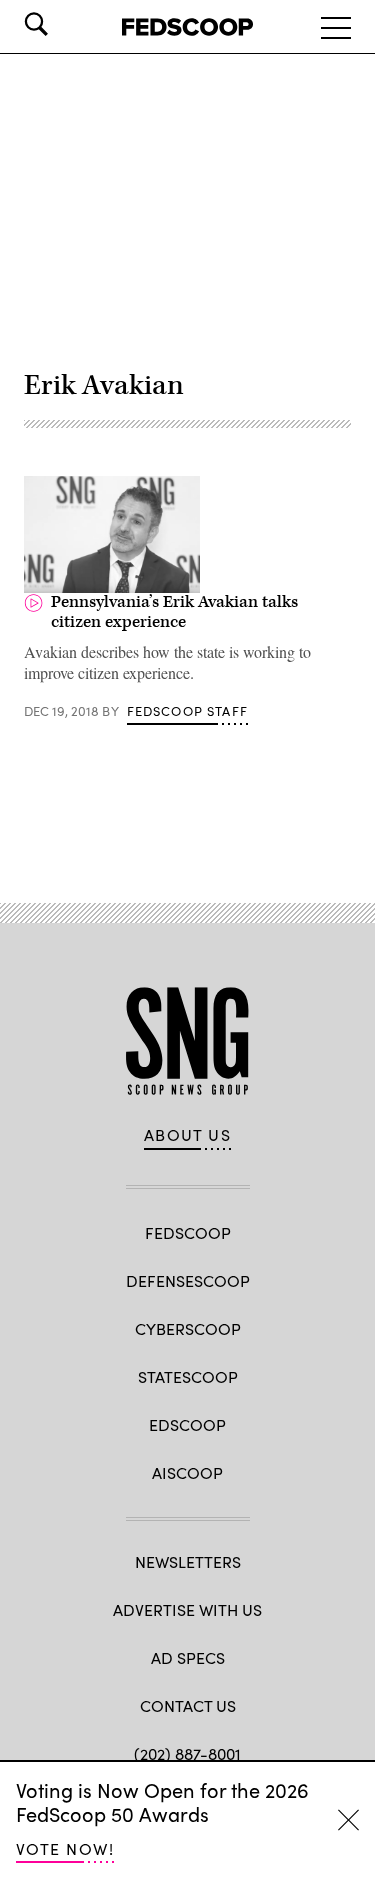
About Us (188, 1135)
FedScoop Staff (187, 711)
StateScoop (188, 1376)
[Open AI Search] (64, 24)
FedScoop (188, 1232)
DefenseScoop (188, 1280)
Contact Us (188, 1705)
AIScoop (187, 1472)
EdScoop (187, 1424)
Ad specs (188, 1657)
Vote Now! (65, 1848)
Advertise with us (187, 1609)
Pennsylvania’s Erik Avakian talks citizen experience (174, 612)
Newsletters (188, 1561)
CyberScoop (188, 1328)
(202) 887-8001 (187, 1753)
